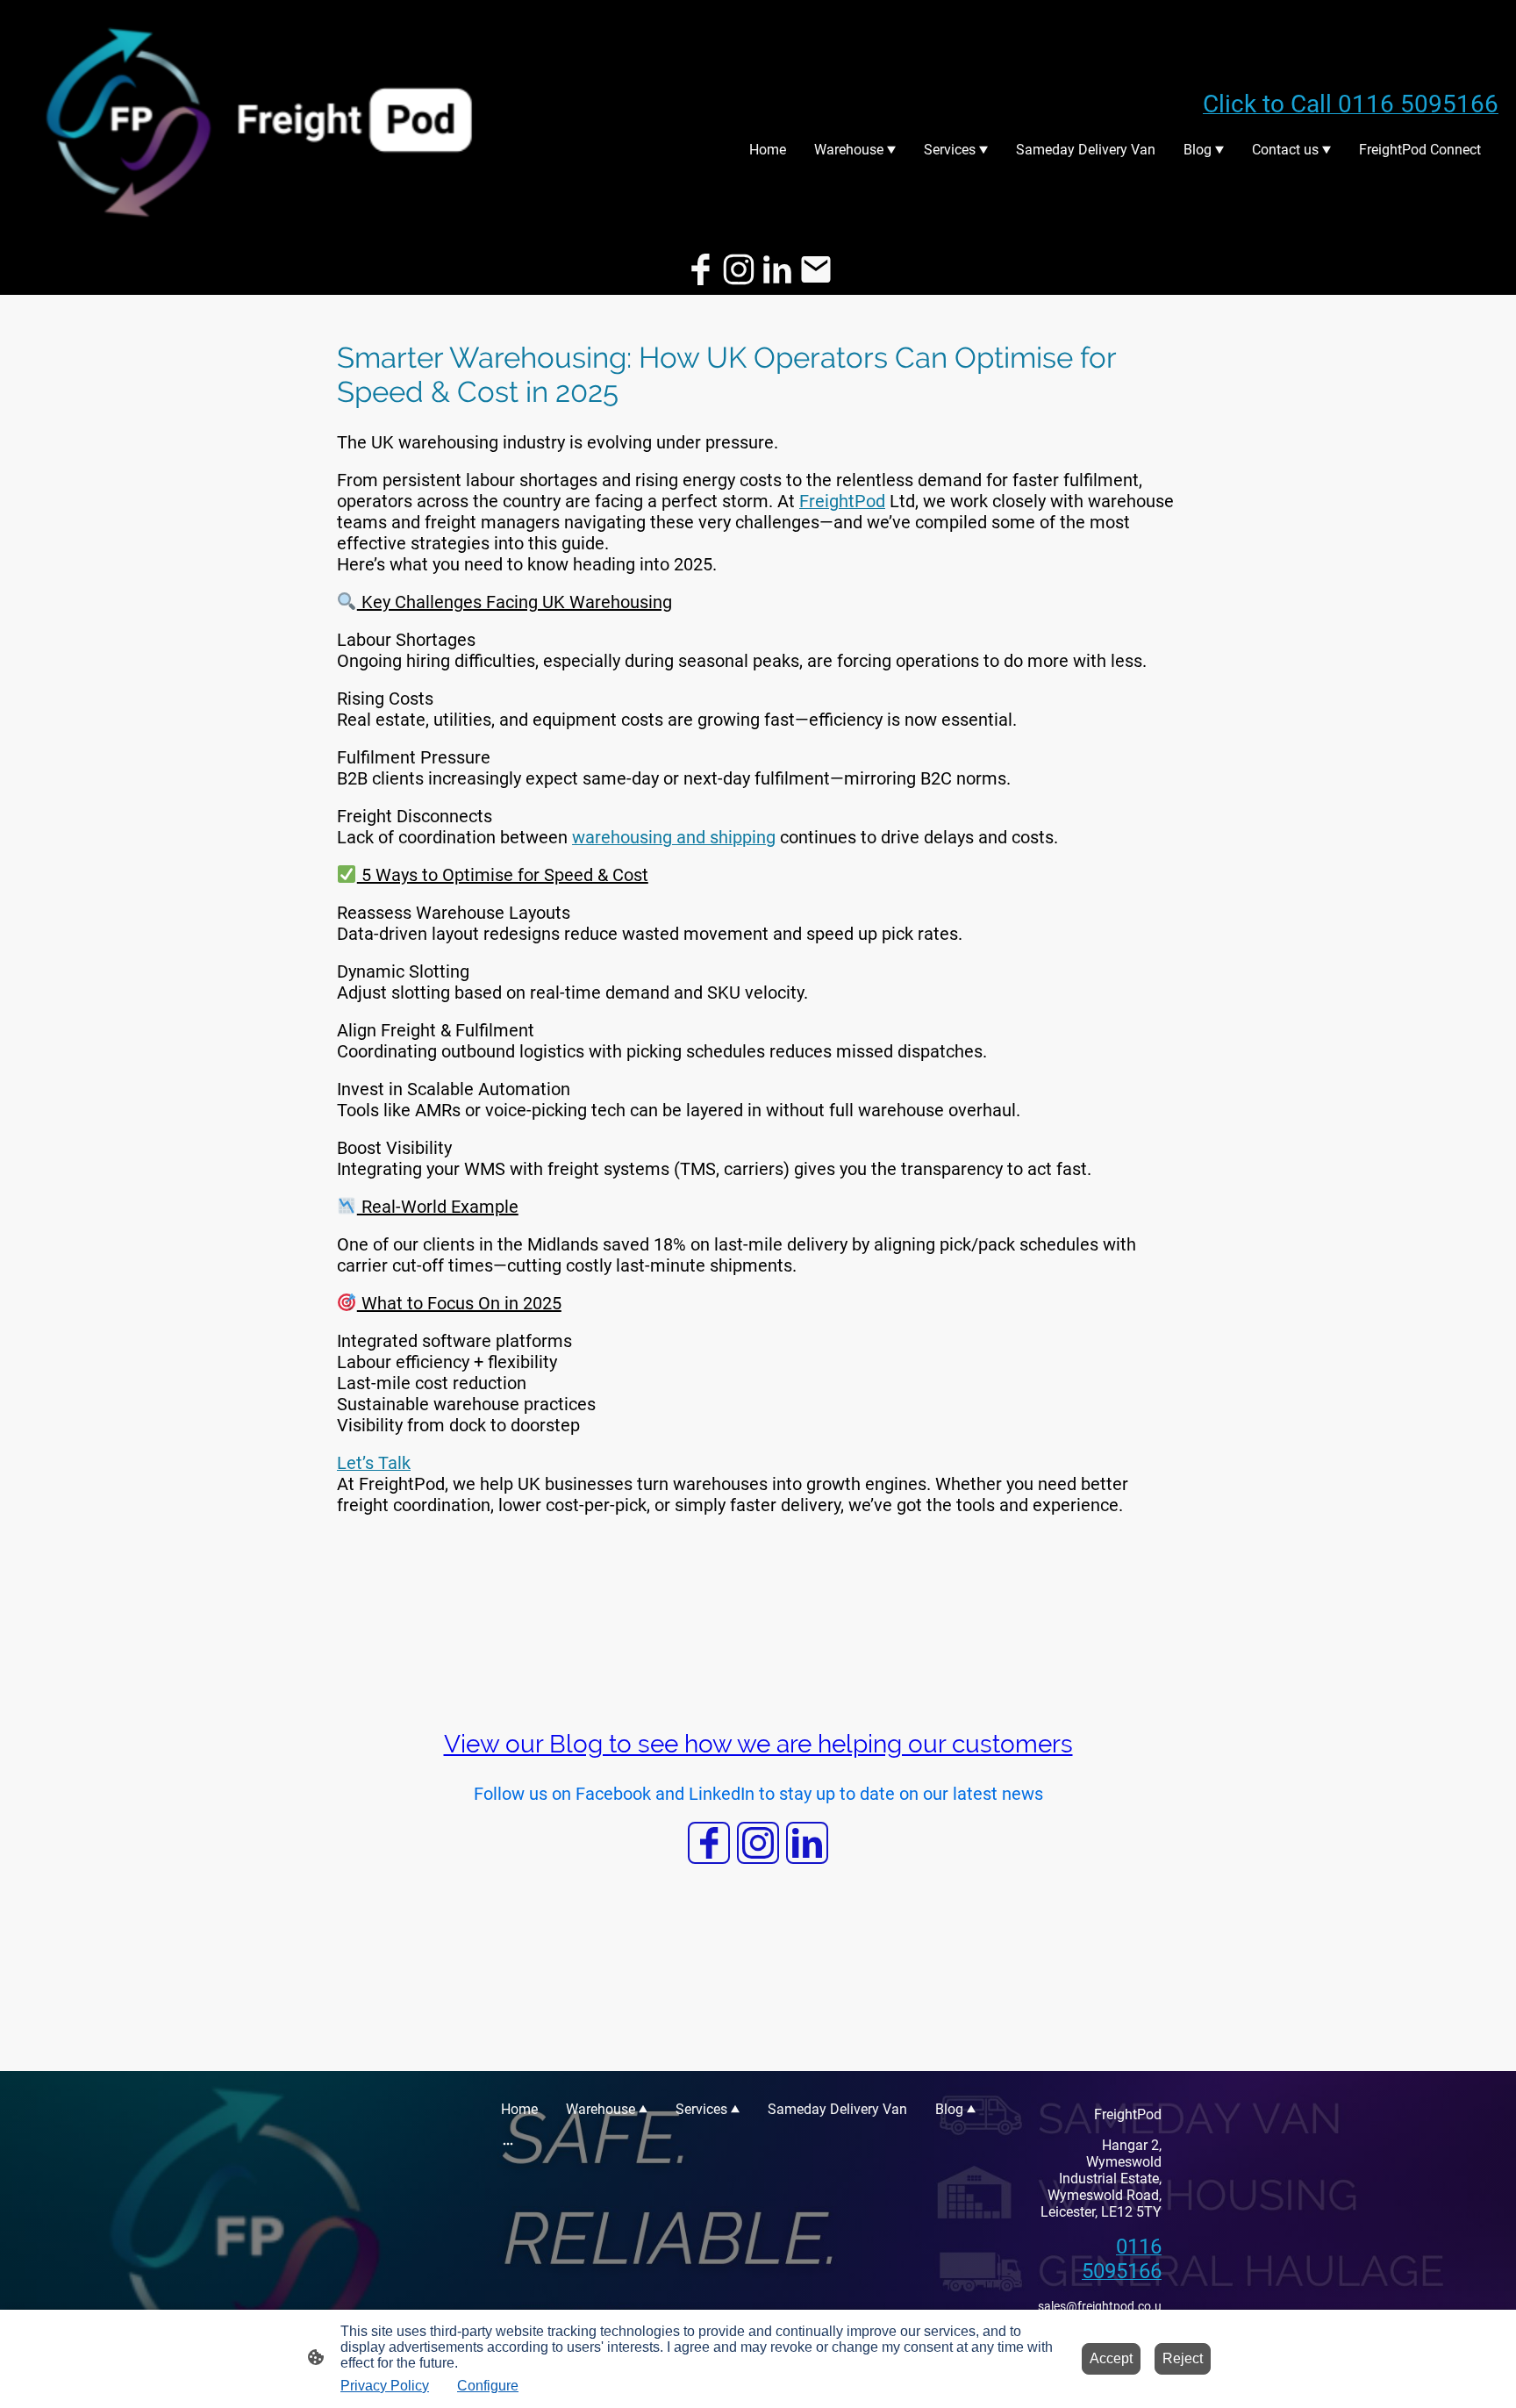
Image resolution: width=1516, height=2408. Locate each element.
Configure (488, 2386)
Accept (1111, 2358)
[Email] (816, 269)
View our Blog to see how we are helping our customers (758, 1744)
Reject (1183, 2358)
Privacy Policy (385, 2386)
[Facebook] (700, 269)
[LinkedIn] (777, 269)
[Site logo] (262, 121)
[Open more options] (508, 2143)
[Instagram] (739, 269)
